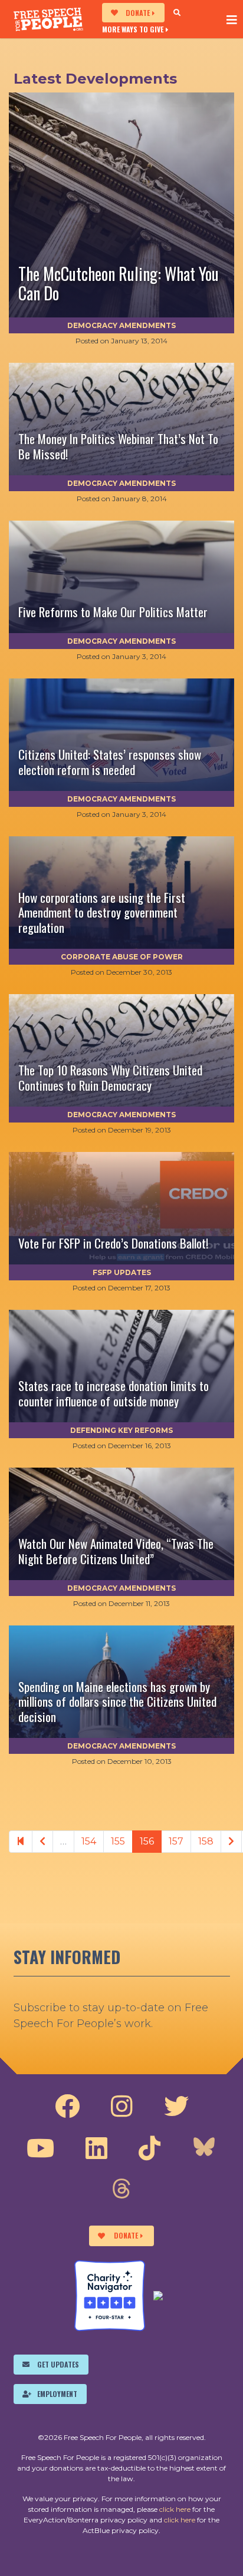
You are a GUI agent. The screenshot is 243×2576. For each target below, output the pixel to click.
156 (147, 1841)
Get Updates (58, 2364)
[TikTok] (150, 2148)
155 (118, 1841)
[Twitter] (176, 2107)
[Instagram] (122, 2107)
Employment (57, 2394)
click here (175, 2509)
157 (176, 1841)
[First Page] (21, 1842)
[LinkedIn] (96, 2148)
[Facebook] (67, 2107)
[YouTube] (40, 2148)
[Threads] (121, 2190)
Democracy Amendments (121, 325)
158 (206, 1841)
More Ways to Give (133, 29)
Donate (138, 13)
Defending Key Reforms (121, 1430)
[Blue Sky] (204, 2148)
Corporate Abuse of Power (122, 957)
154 (89, 1841)
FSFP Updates (122, 1272)
